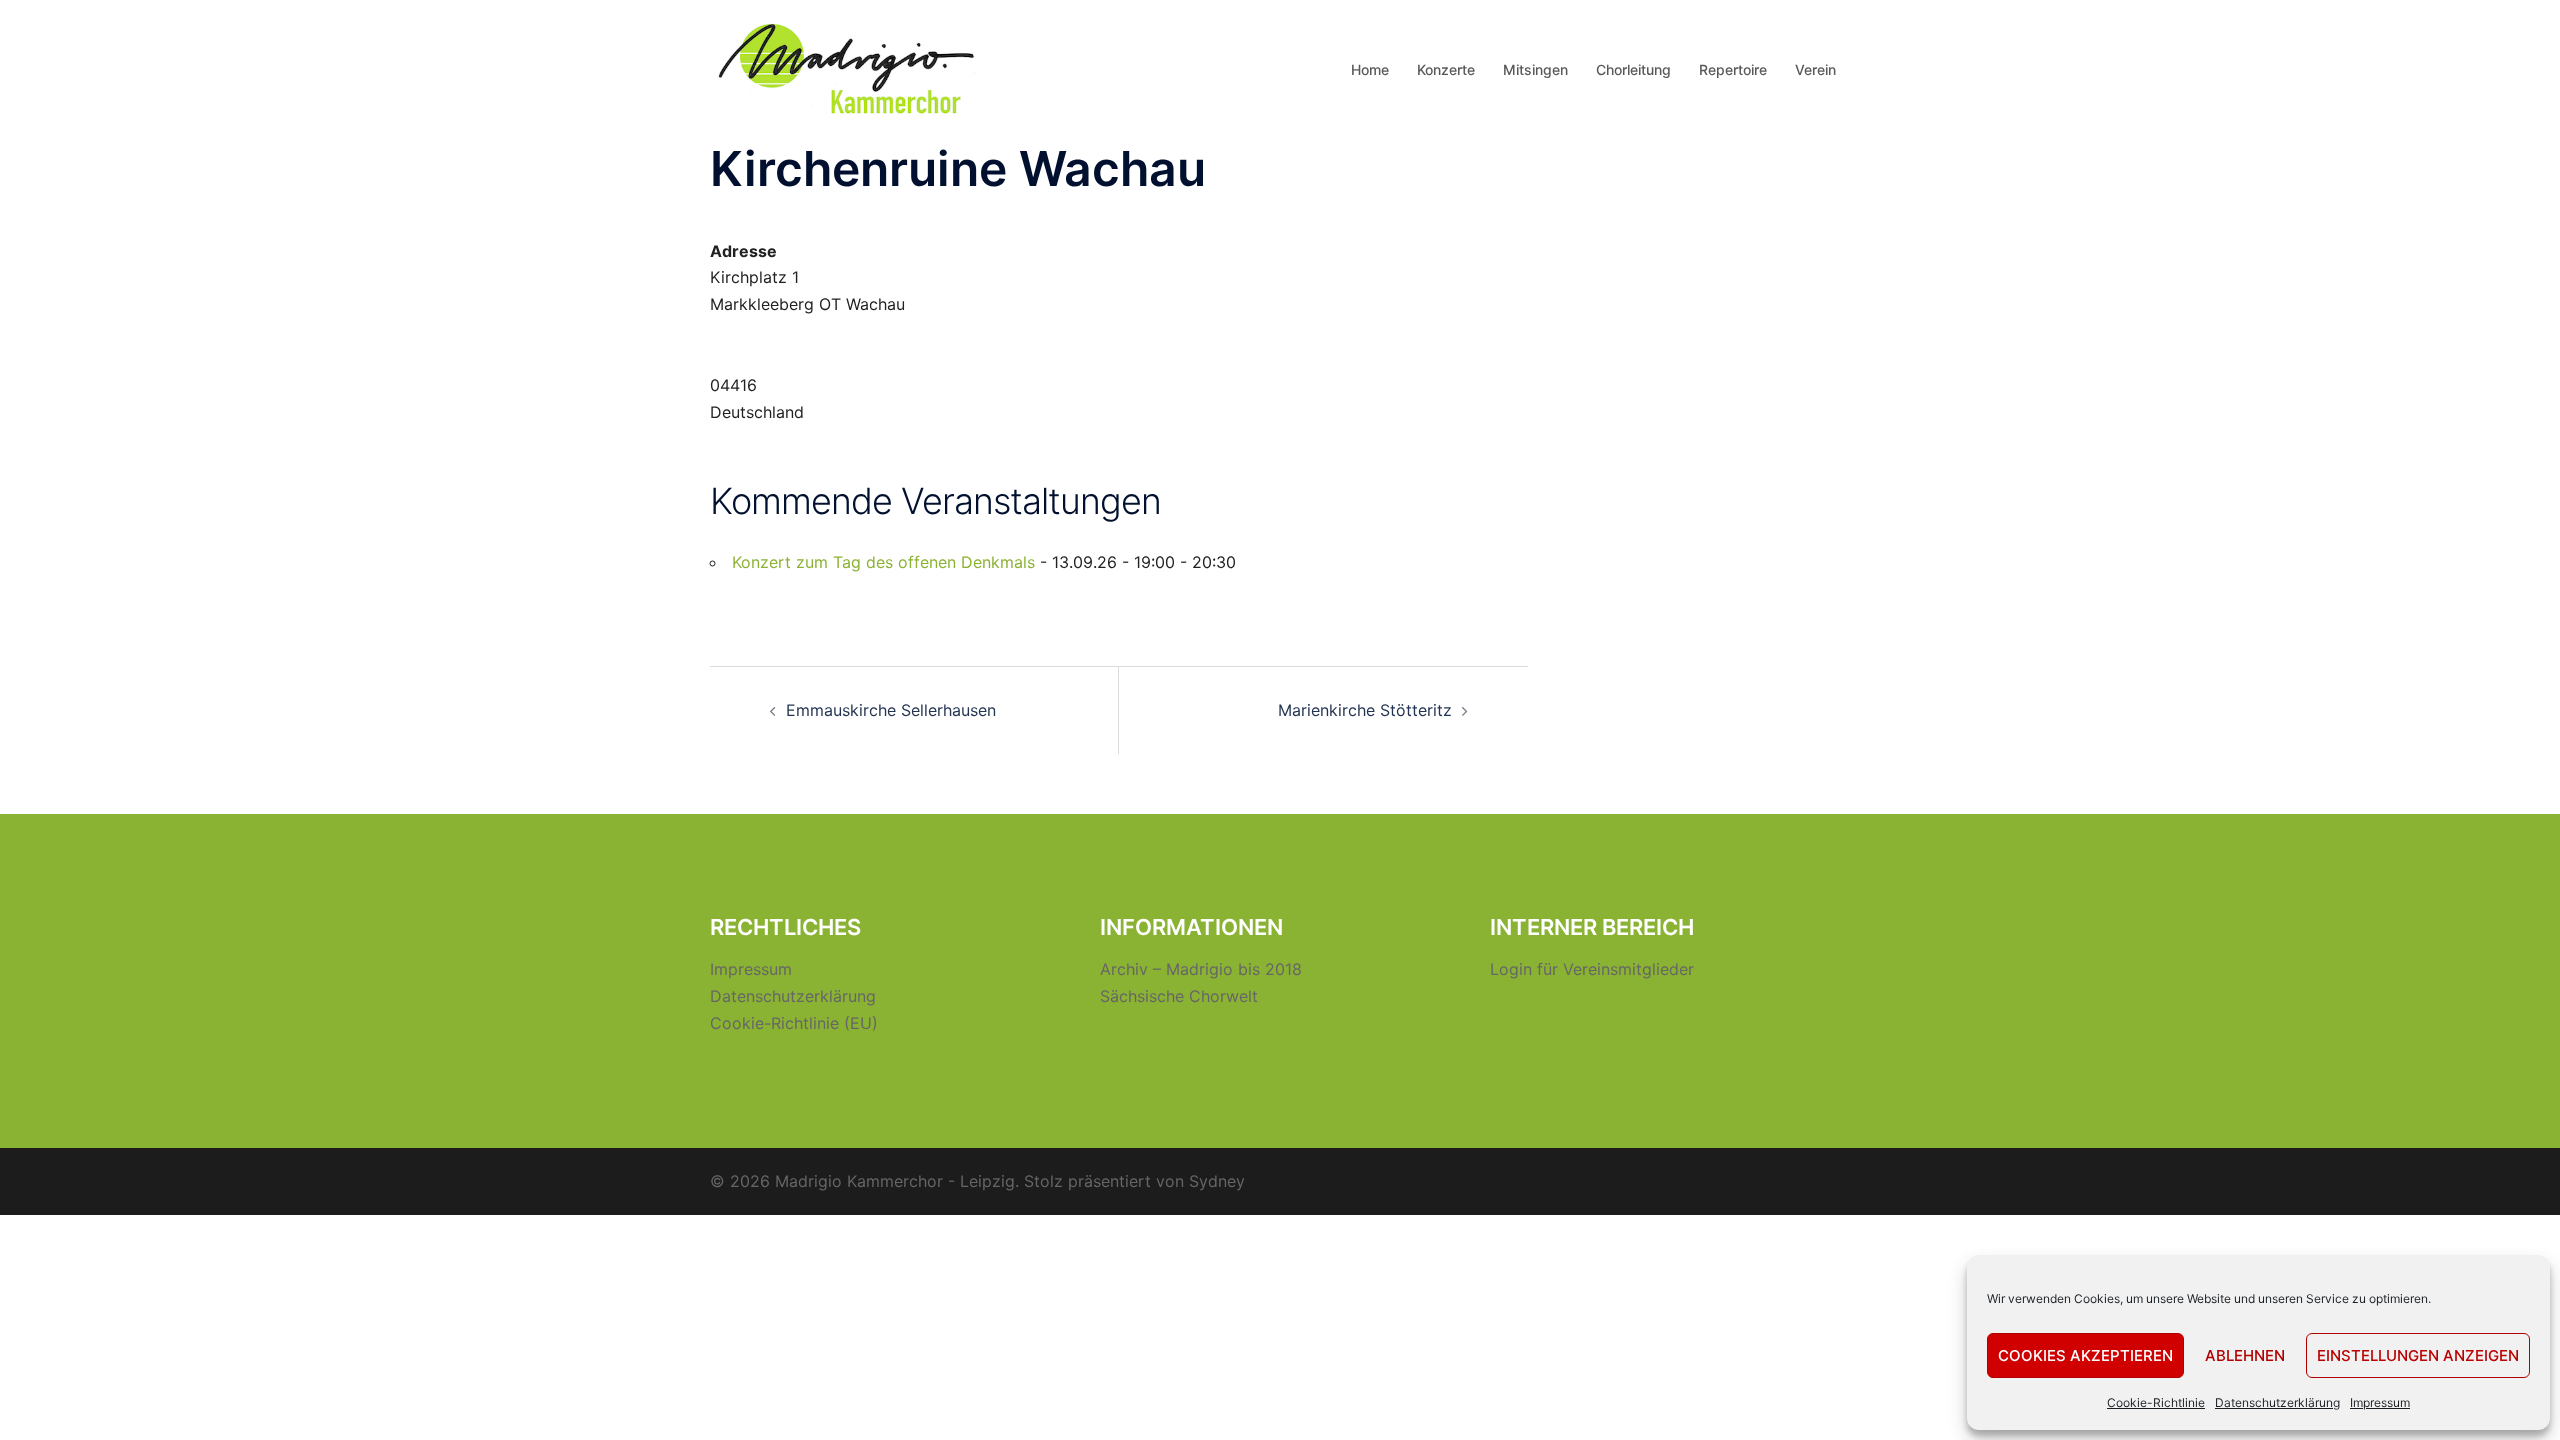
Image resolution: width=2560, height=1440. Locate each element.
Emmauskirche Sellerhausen (891, 710)
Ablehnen (2245, 1355)
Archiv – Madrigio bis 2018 (1201, 969)
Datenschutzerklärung (2277, 1402)
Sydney (1217, 1181)
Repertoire (1733, 69)
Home (1370, 69)
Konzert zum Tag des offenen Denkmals (883, 562)
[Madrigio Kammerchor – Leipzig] (850, 68)
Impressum (2380, 1402)
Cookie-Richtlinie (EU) (794, 1023)
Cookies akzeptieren (2085, 1355)
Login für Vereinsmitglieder (1592, 969)
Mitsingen (1535, 69)
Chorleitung (1633, 69)
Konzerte (1446, 69)
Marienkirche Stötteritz (1365, 710)
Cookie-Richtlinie (2156, 1402)
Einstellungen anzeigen (2418, 1355)
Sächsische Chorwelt (1179, 996)
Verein (1815, 69)
